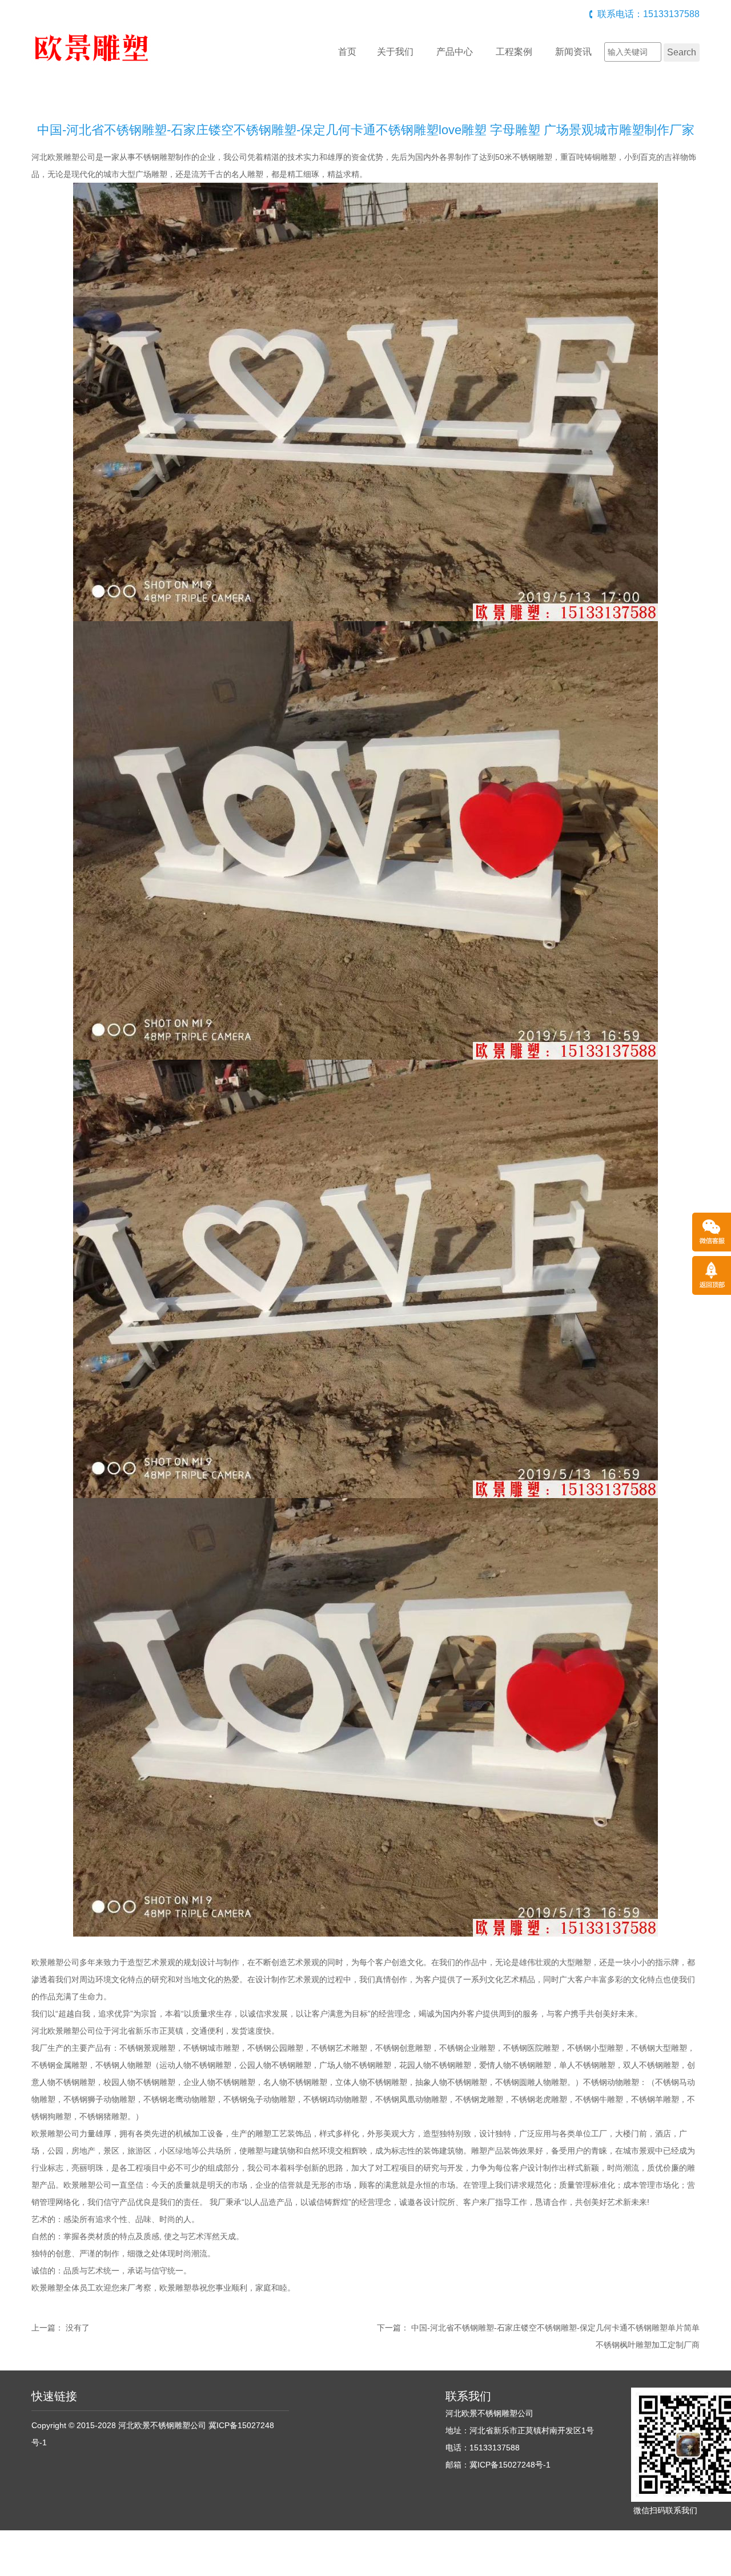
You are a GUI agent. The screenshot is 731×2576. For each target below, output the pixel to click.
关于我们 (395, 52)
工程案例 (514, 52)
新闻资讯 (573, 52)
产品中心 (455, 52)
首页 (347, 52)
